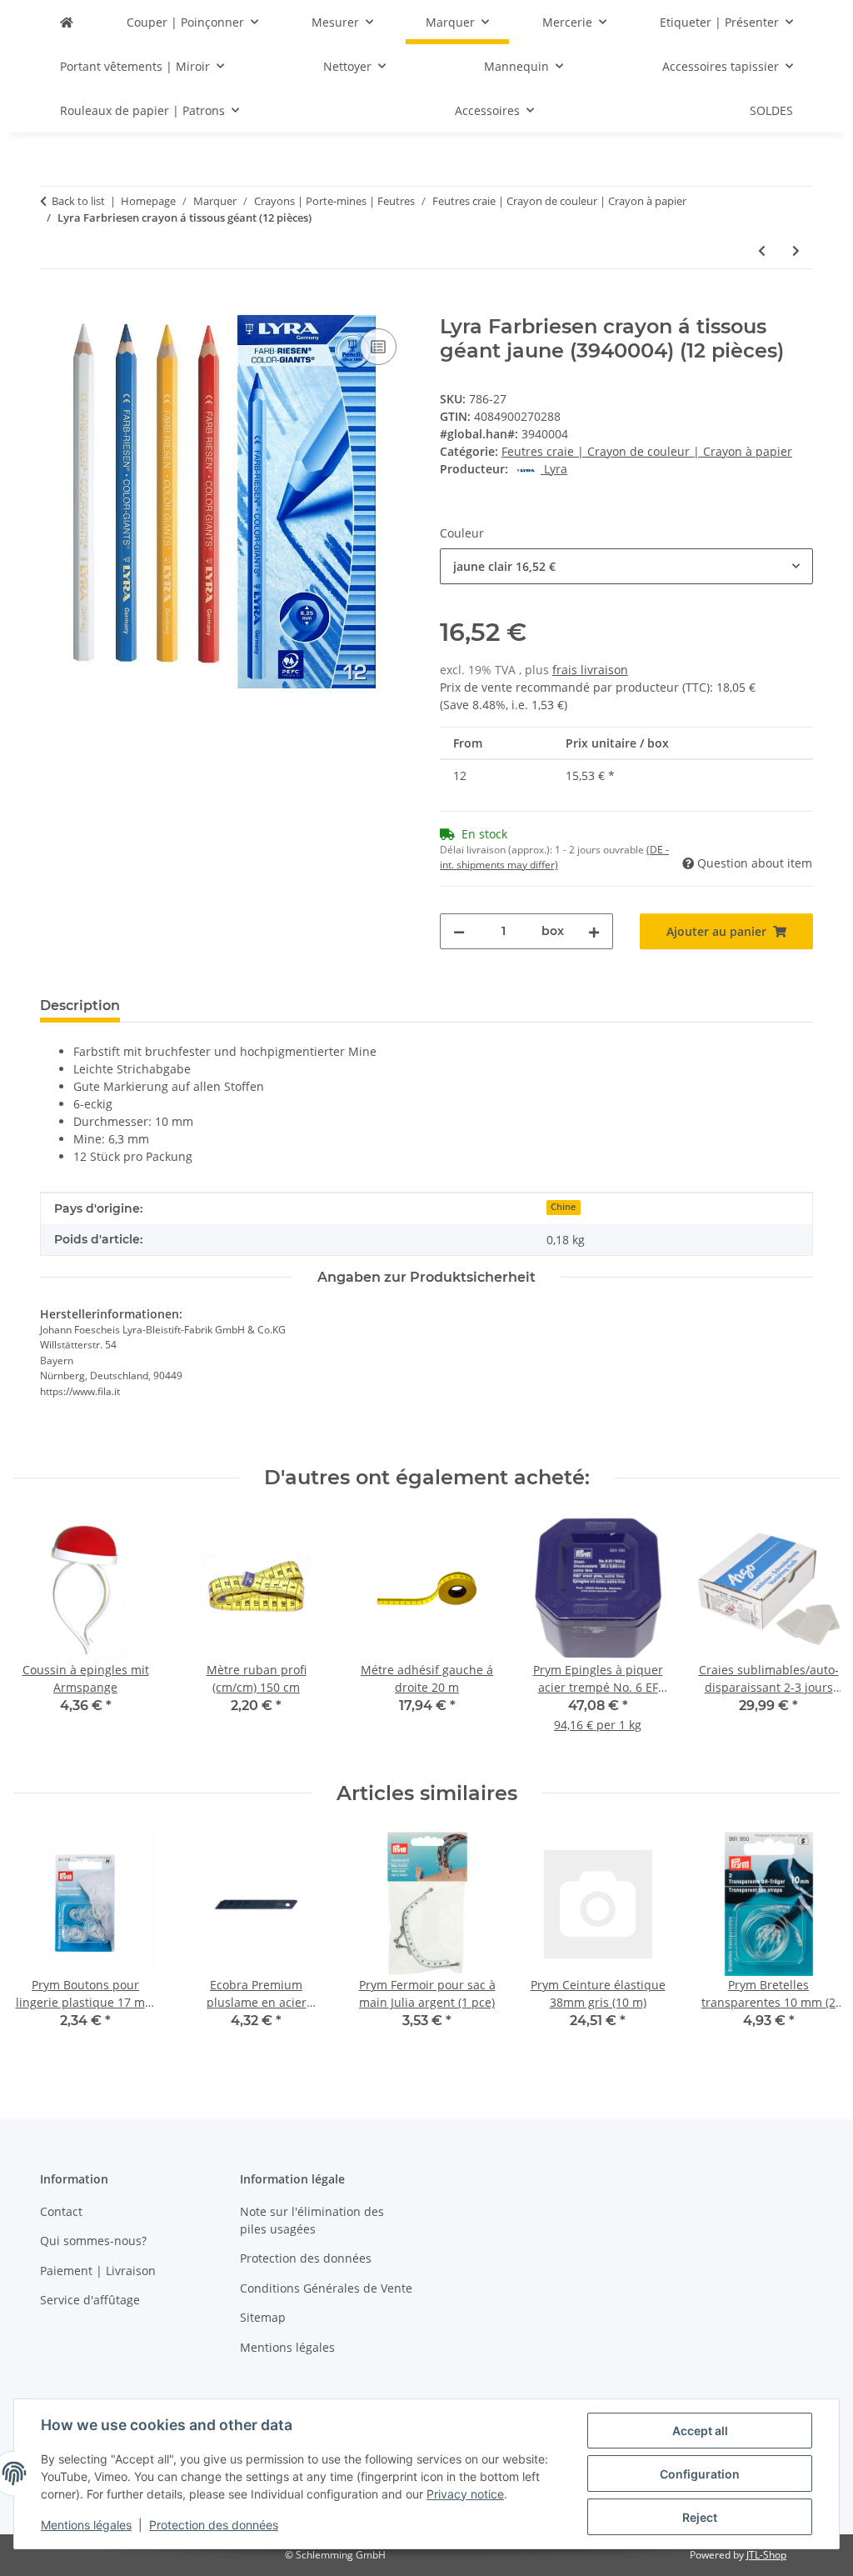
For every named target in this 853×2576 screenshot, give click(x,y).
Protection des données (214, 2525)
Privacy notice (465, 2494)
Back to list (78, 201)
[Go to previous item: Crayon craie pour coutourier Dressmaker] (762, 250)
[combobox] (626, 566)
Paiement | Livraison (98, 2271)
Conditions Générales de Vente (326, 2288)
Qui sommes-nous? (93, 2241)
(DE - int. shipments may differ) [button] (554, 857)
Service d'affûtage (90, 2300)
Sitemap (263, 2317)
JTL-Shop (766, 2555)
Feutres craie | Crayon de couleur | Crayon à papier (647, 451)
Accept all (700, 2431)
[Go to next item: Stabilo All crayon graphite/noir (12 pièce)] (796, 250)
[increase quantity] (594, 931)
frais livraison (590, 670)
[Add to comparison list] (378, 347)
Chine (563, 1207)
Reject (700, 2517)
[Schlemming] (67, 22)
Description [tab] (80, 1005)
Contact (61, 2211)
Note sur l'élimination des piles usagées (312, 2220)
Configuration (700, 2474)
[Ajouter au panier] (53, 306)
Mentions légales (86, 2525)
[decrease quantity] (459, 931)
